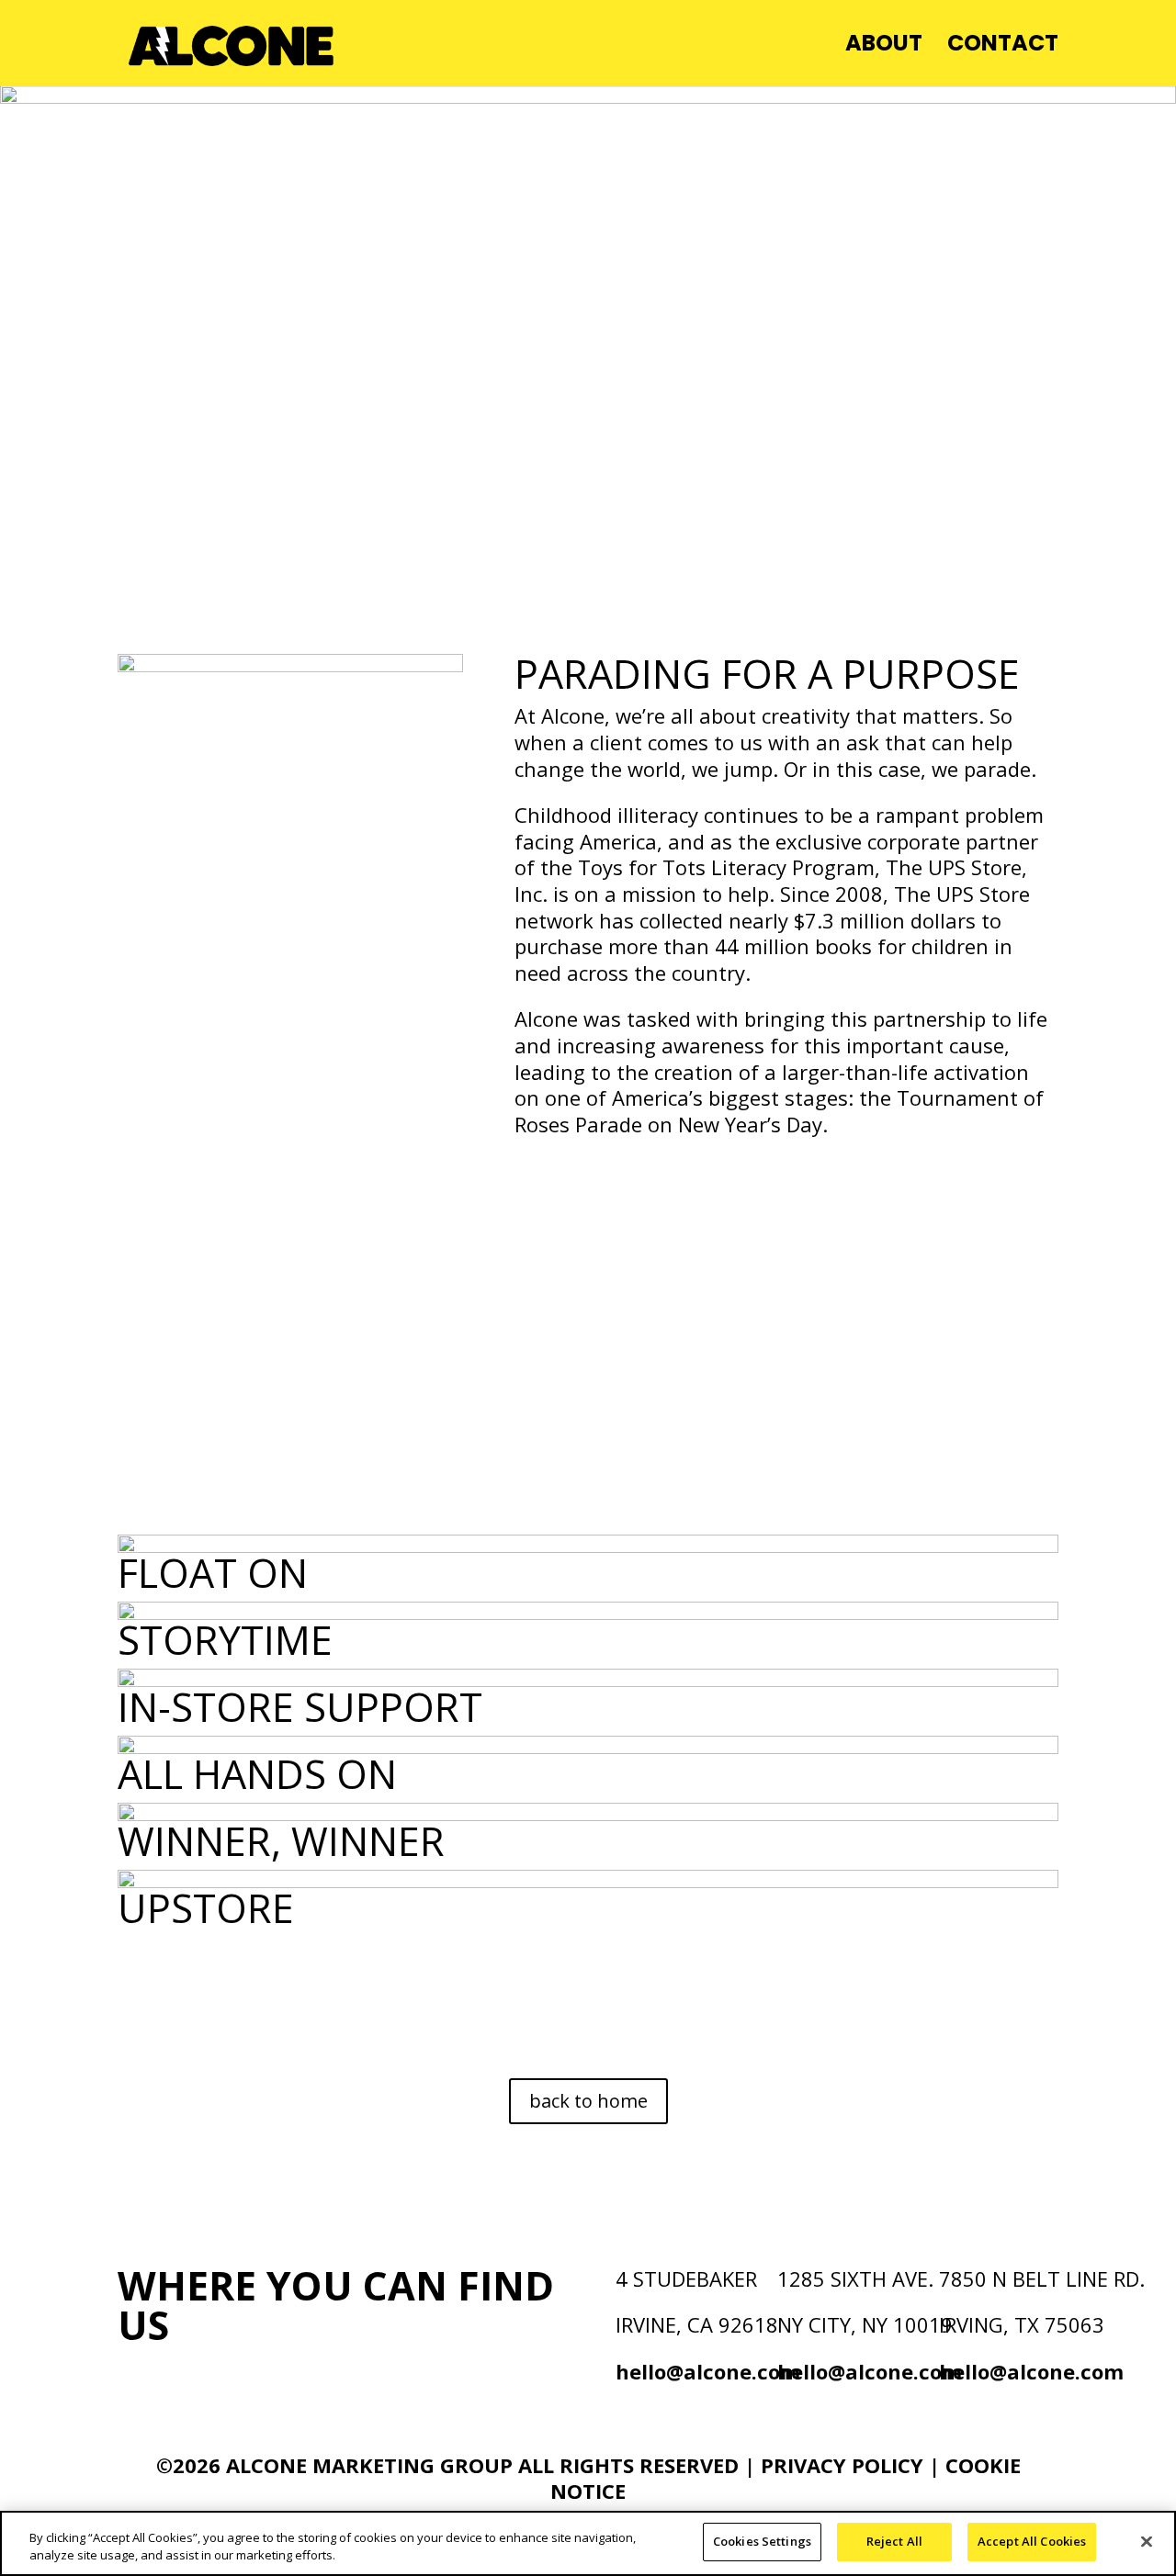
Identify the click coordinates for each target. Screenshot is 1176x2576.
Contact (1003, 47)
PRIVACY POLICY (845, 2465)
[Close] (1147, 2541)
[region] (588, 2543)
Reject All (894, 2541)
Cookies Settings (762, 2541)
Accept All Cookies (1032, 2541)
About (884, 47)
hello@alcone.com (708, 2371)
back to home (588, 2101)
